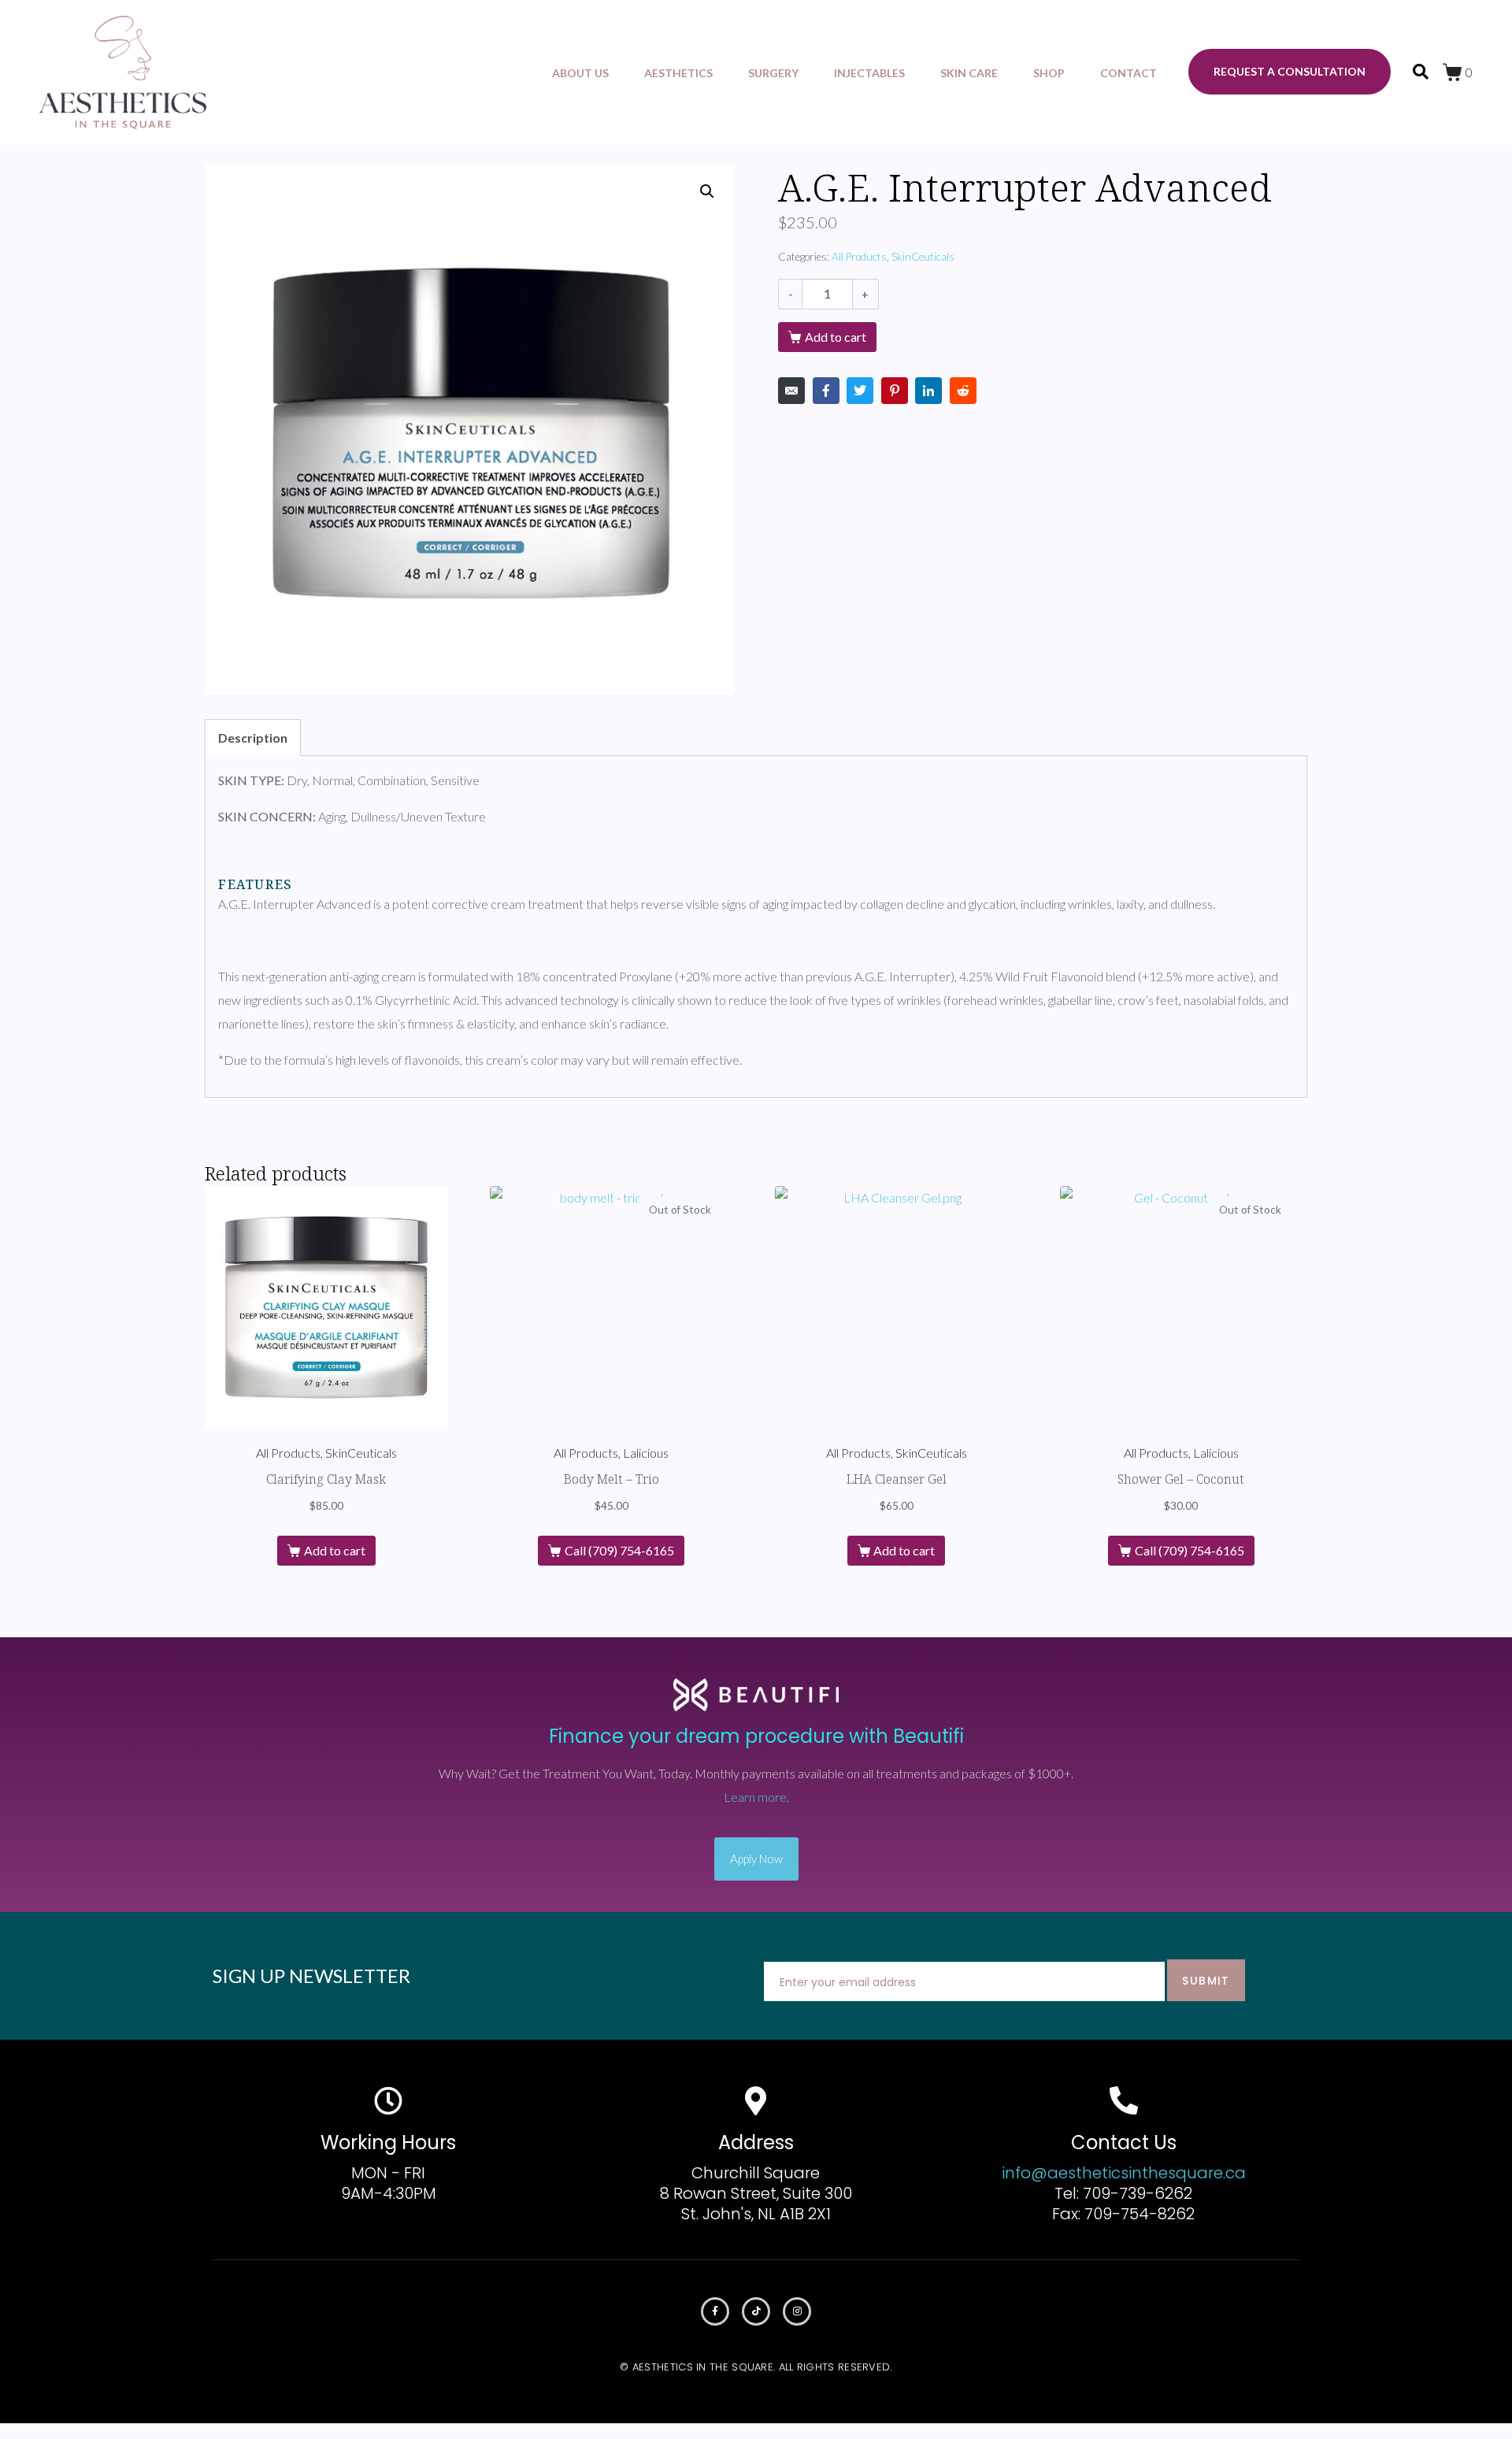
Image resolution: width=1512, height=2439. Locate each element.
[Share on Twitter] (860, 391)
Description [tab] (253, 738)
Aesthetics (678, 73)
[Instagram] (797, 2311)
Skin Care (969, 73)
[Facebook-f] (715, 2311)
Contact (1128, 73)
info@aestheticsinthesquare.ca (1124, 2173)
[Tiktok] (756, 2311)
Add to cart (836, 337)
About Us (580, 73)
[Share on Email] (791, 391)
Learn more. (756, 1797)
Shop (1049, 73)
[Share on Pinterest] (895, 391)
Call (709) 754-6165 (619, 1550)
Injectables (869, 73)
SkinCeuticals (923, 257)
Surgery (773, 73)
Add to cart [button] (335, 1550)
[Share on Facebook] (826, 391)
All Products (859, 257)
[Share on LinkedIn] (928, 391)
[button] (707, 191)
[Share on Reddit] (963, 391)
